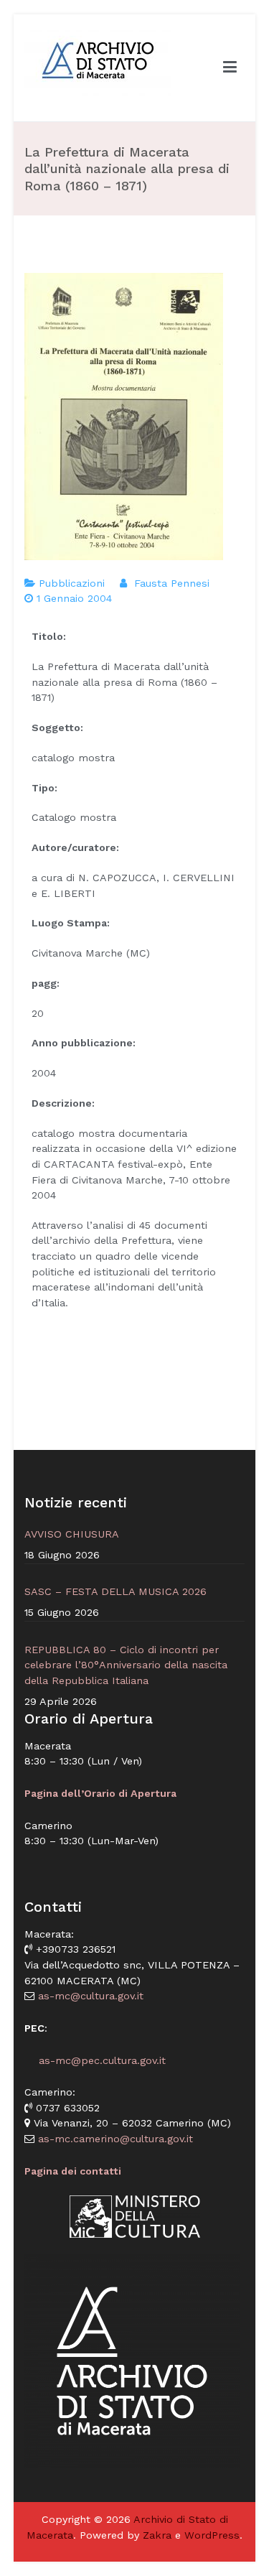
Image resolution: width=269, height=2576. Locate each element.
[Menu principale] (230, 68)
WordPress (212, 2535)
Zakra (157, 2535)
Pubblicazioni (72, 583)
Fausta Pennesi (172, 583)
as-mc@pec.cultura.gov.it (95, 2060)
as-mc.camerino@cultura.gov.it (114, 2139)
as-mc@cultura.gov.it (89, 1996)
